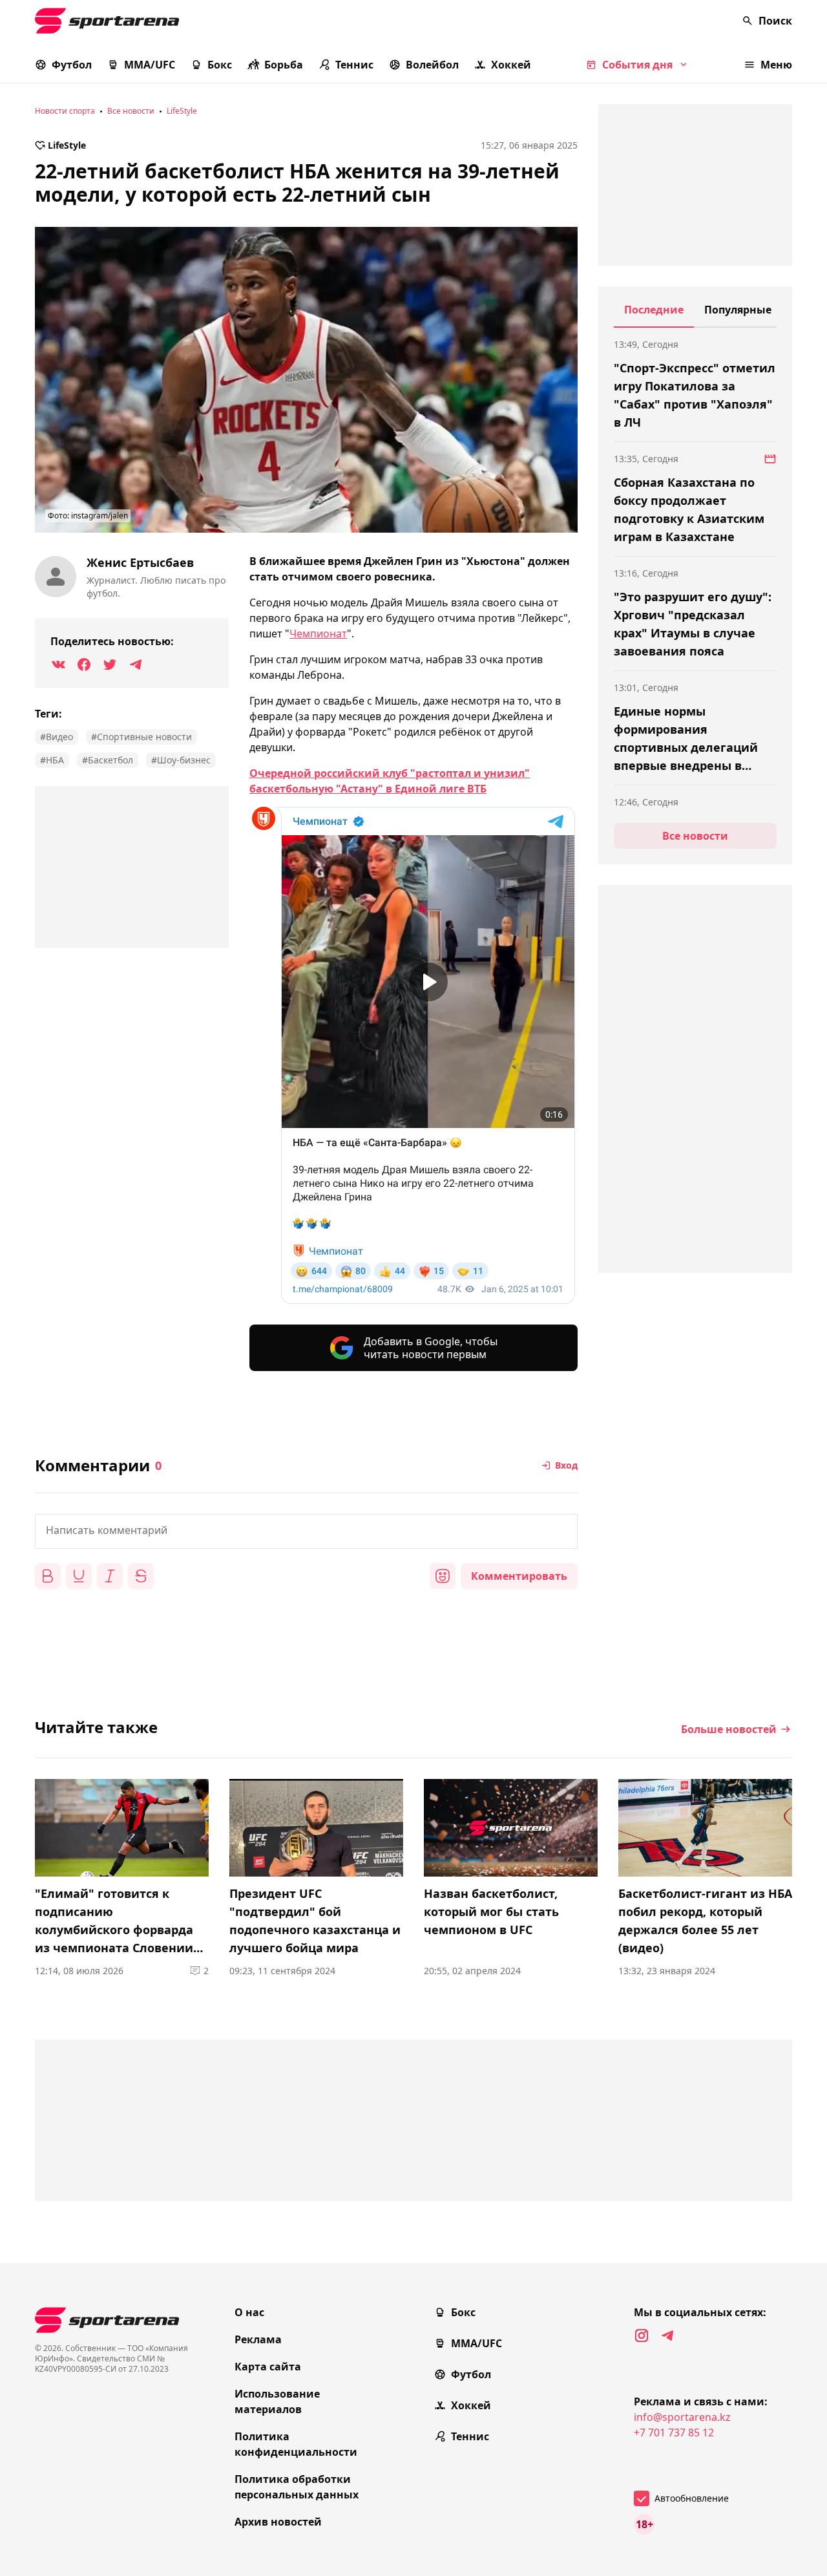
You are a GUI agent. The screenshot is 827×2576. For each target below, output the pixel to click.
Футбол (72, 65)
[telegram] (667, 2336)
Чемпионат (318, 633)
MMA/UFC (150, 65)
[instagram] (642, 2336)
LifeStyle (182, 111)
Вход (566, 1465)
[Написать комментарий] (306, 1531)
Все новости (131, 111)
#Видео (57, 737)
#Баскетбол (108, 760)
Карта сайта (268, 2367)
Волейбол (432, 65)
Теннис (354, 65)
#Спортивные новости (141, 737)
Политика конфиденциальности (296, 2444)
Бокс (220, 65)
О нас (249, 2312)
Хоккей (511, 65)
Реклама (258, 2339)
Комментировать (519, 1576)
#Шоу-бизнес (181, 760)
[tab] (654, 315)
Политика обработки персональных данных (297, 2487)
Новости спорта (65, 111)
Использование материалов (277, 2401)
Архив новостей (278, 2522)
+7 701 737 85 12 (674, 2432)
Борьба (284, 65)
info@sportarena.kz (682, 2417)
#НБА (52, 760)
